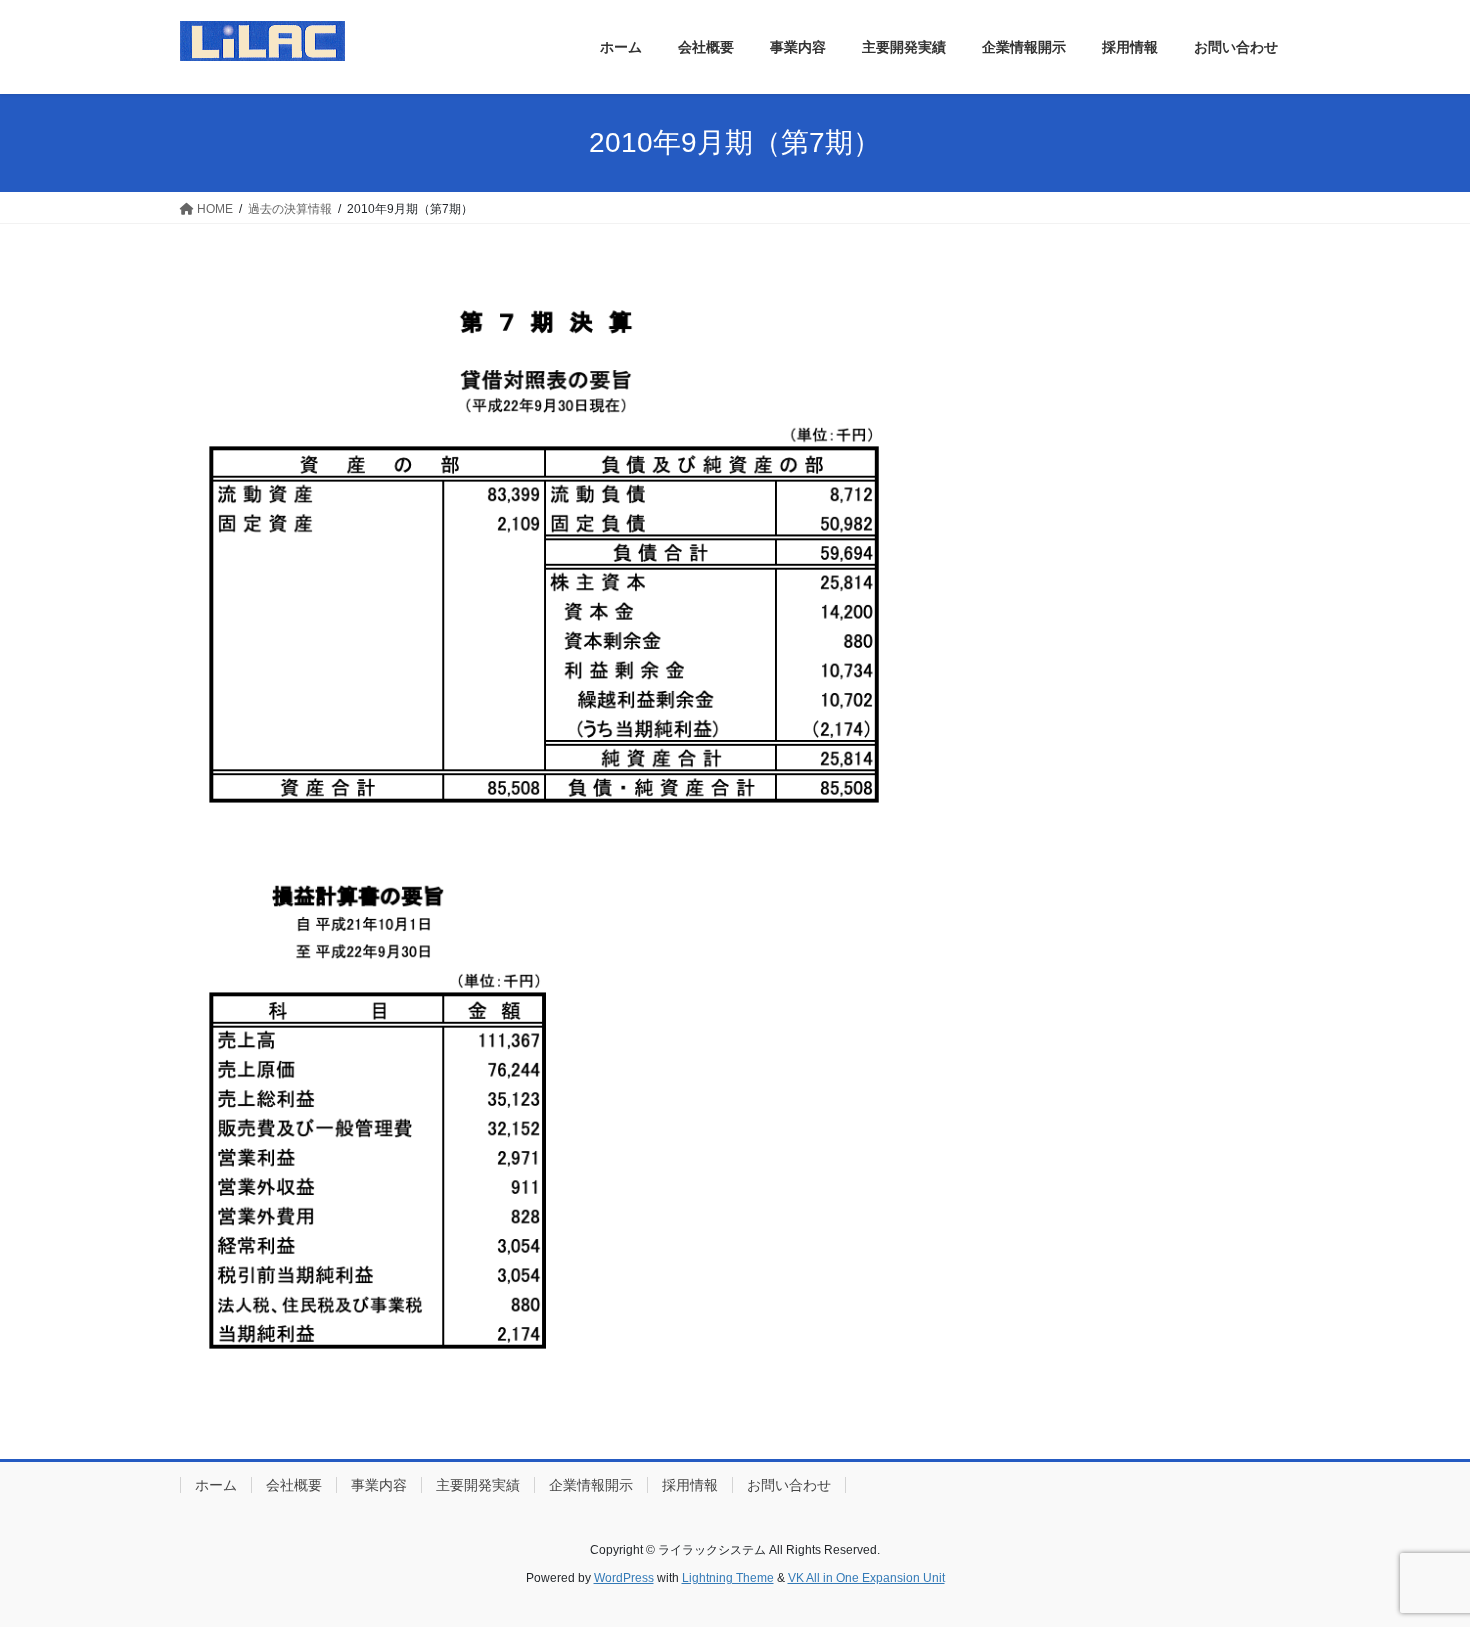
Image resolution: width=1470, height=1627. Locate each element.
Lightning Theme (728, 1578)
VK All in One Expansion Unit (866, 1578)
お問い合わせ (789, 1485)
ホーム (216, 1485)
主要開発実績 (478, 1485)
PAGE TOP (1417, 1560)
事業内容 (379, 1485)
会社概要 (294, 1485)
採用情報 (690, 1485)
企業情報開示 (591, 1485)
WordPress (624, 1578)
